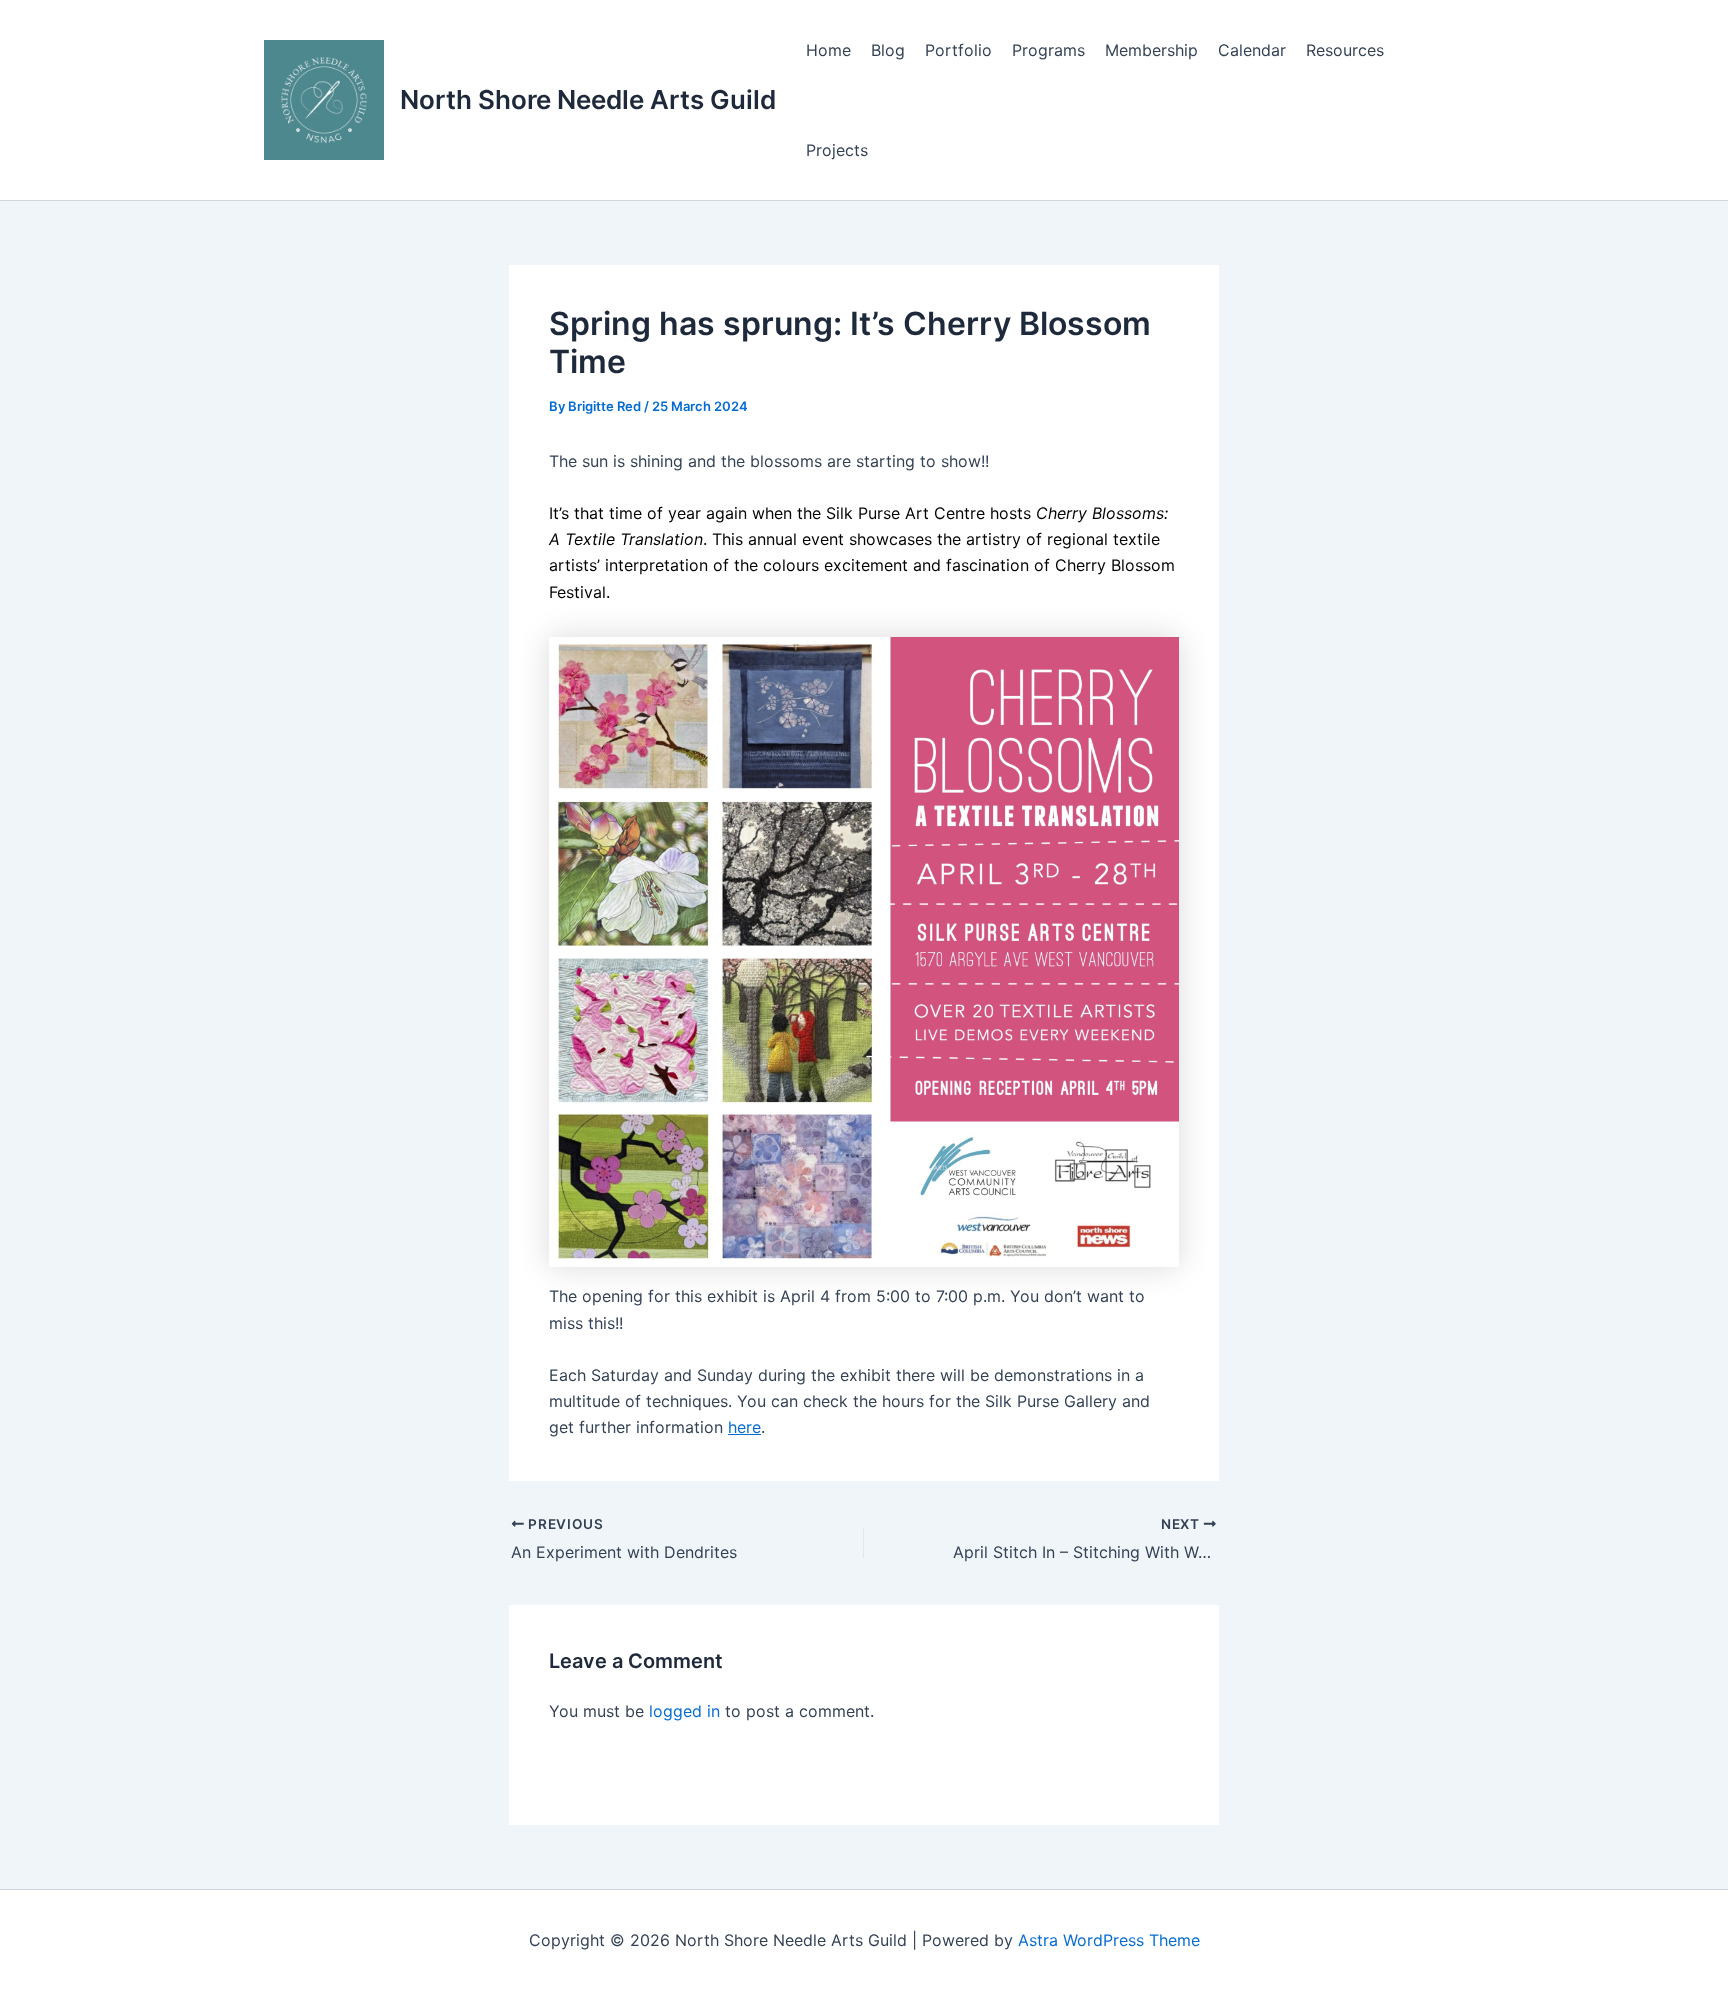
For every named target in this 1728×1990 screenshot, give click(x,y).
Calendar (1252, 50)
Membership (1151, 50)
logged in (684, 1711)
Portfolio (958, 50)
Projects (837, 150)
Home (828, 50)
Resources (1345, 50)
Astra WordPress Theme (1109, 1940)
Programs (1048, 50)
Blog (888, 50)
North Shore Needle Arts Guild (588, 99)
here (744, 1427)
